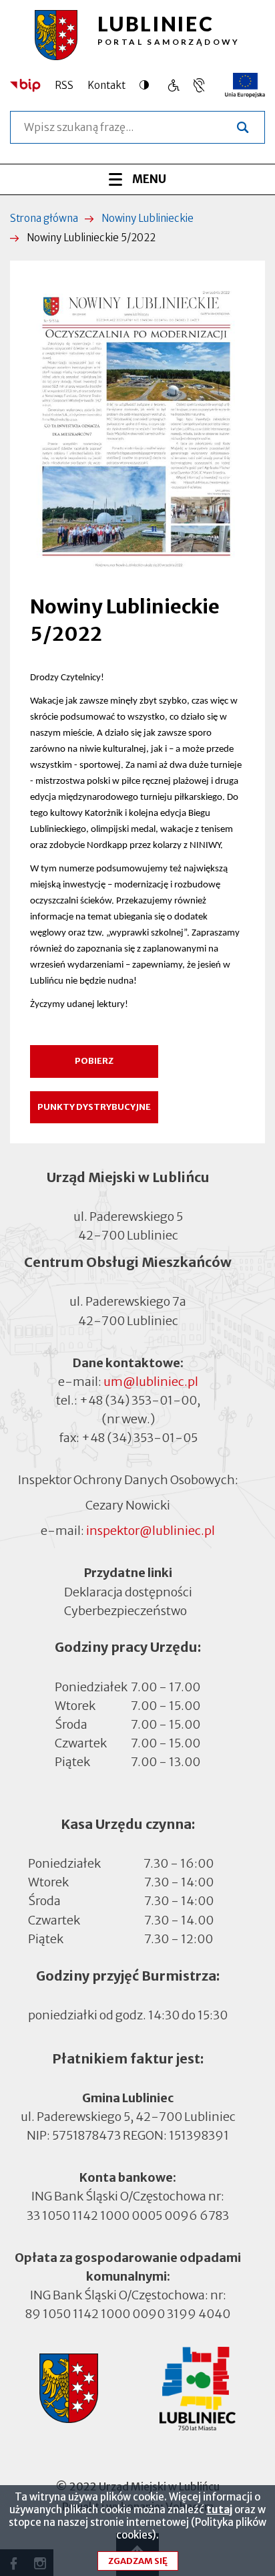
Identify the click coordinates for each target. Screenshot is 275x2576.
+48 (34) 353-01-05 (140, 1438)
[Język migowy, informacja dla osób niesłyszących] (173, 85)
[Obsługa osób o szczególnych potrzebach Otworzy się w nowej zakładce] (199, 85)
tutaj (219, 2510)
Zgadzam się (138, 2561)
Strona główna (44, 218)
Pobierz (94, 1061)
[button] (137, 427)
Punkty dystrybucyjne (94, 1107)
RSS (64, 85)
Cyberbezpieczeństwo (125, 1610)
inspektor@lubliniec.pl (151, 1531)
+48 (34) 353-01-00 (138, 1400)
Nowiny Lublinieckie (148, 218)
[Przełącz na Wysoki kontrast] (148, 85)
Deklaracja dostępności (128, 1591)
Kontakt (106, 85)
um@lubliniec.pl (151, 1382)
